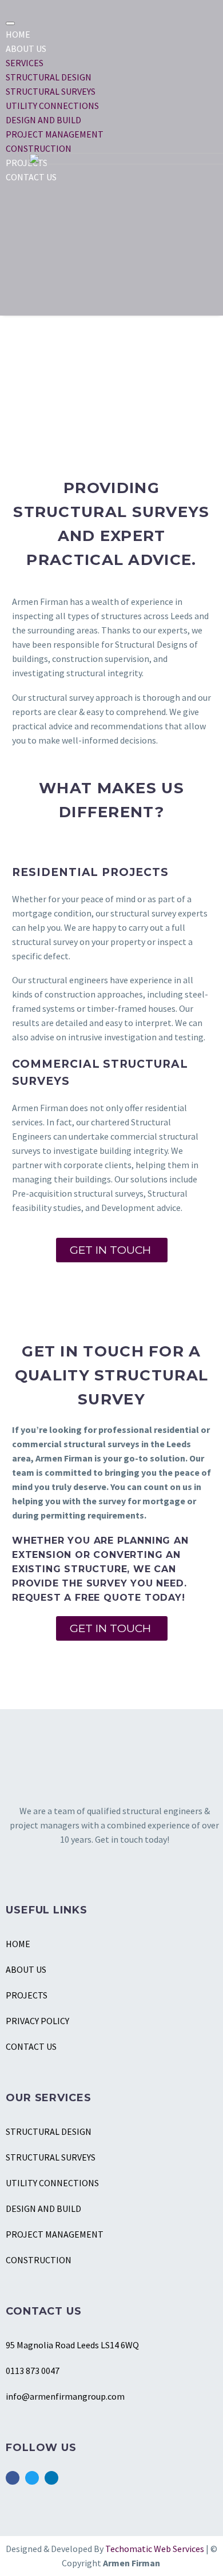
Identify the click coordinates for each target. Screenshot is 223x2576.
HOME (18, 34)
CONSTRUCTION (39, 148)
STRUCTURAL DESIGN (49, 77)
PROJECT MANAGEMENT (55, 134)
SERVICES (25, 63)
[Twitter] (32, 2478)
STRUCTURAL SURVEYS (51, 91)
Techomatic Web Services (156, 2549)
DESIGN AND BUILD (43, 120)
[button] (112, 1250)
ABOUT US (26, 49)
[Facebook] (13, 2478)
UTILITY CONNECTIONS (52, 106)
